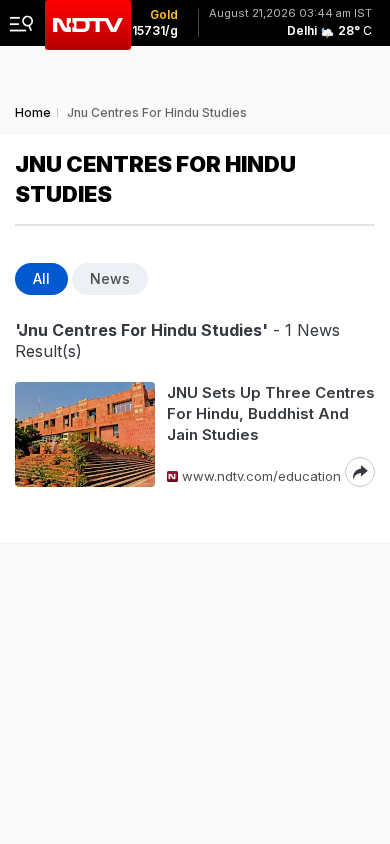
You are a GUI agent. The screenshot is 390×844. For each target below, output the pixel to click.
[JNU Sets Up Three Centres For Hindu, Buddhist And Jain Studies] (85, 434)
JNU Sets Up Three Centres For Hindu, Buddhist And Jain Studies (271, 413)
